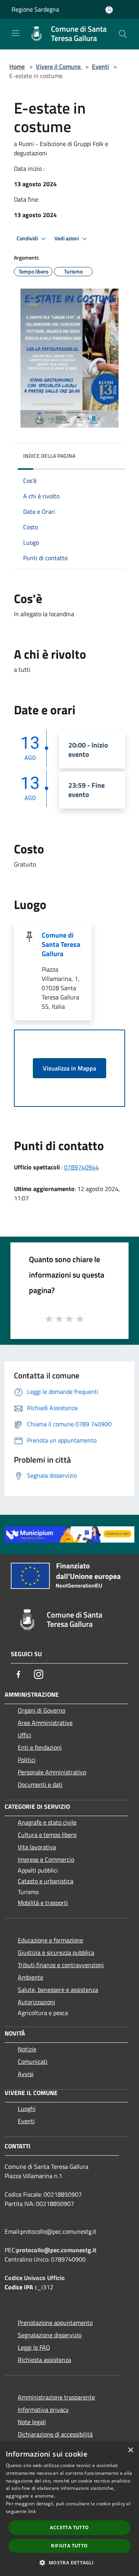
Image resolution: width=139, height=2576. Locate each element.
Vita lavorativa (37, 1847)
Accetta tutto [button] (69, 2528)
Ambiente (31, 1977)
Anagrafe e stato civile (47, 1822)
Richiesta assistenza (44, 2360)
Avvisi (26, 2074)
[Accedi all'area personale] (109, 10)
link (32, 2511)
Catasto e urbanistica (46, 1881)
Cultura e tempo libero (47, 1835)
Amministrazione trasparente (56, 2397)
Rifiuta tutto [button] (69, 2546)
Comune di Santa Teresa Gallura (61, 944)
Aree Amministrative (45, 1723)
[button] (69, 2562)
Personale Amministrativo (52, 1772)
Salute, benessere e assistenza (58, 1990)
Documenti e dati (40, 1784)
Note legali (32, 2422)
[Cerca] (123, 34)
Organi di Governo (42, 1710)
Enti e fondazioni (40, 1747)
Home (17, 66)
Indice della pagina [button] (49, 456)
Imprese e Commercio (46, 1859)
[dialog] (69, 2509)
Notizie (27, 2049)
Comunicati (33, 2061)
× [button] (130, 2450)
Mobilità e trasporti (43, 1903)
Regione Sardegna (35, 9)
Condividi (28, 238)
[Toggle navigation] (15, 33)
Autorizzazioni (36, 2002)
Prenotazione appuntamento (55, 2323)
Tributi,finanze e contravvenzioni (61, 1965)
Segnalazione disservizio (50, 2335)
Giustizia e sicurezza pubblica (56, 1952)
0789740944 (81, 1167)
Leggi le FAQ (34, 2347)
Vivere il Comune (59, 66)
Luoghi (27, 2109)
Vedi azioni (67, 238)
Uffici (25, 1735)
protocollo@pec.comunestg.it (56, 2250)
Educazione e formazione (50, 1940)
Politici (27, 1760)
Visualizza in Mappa (69, 1068)
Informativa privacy (43, 2409)
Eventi (100, 66)
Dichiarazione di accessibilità (55, 2434)
